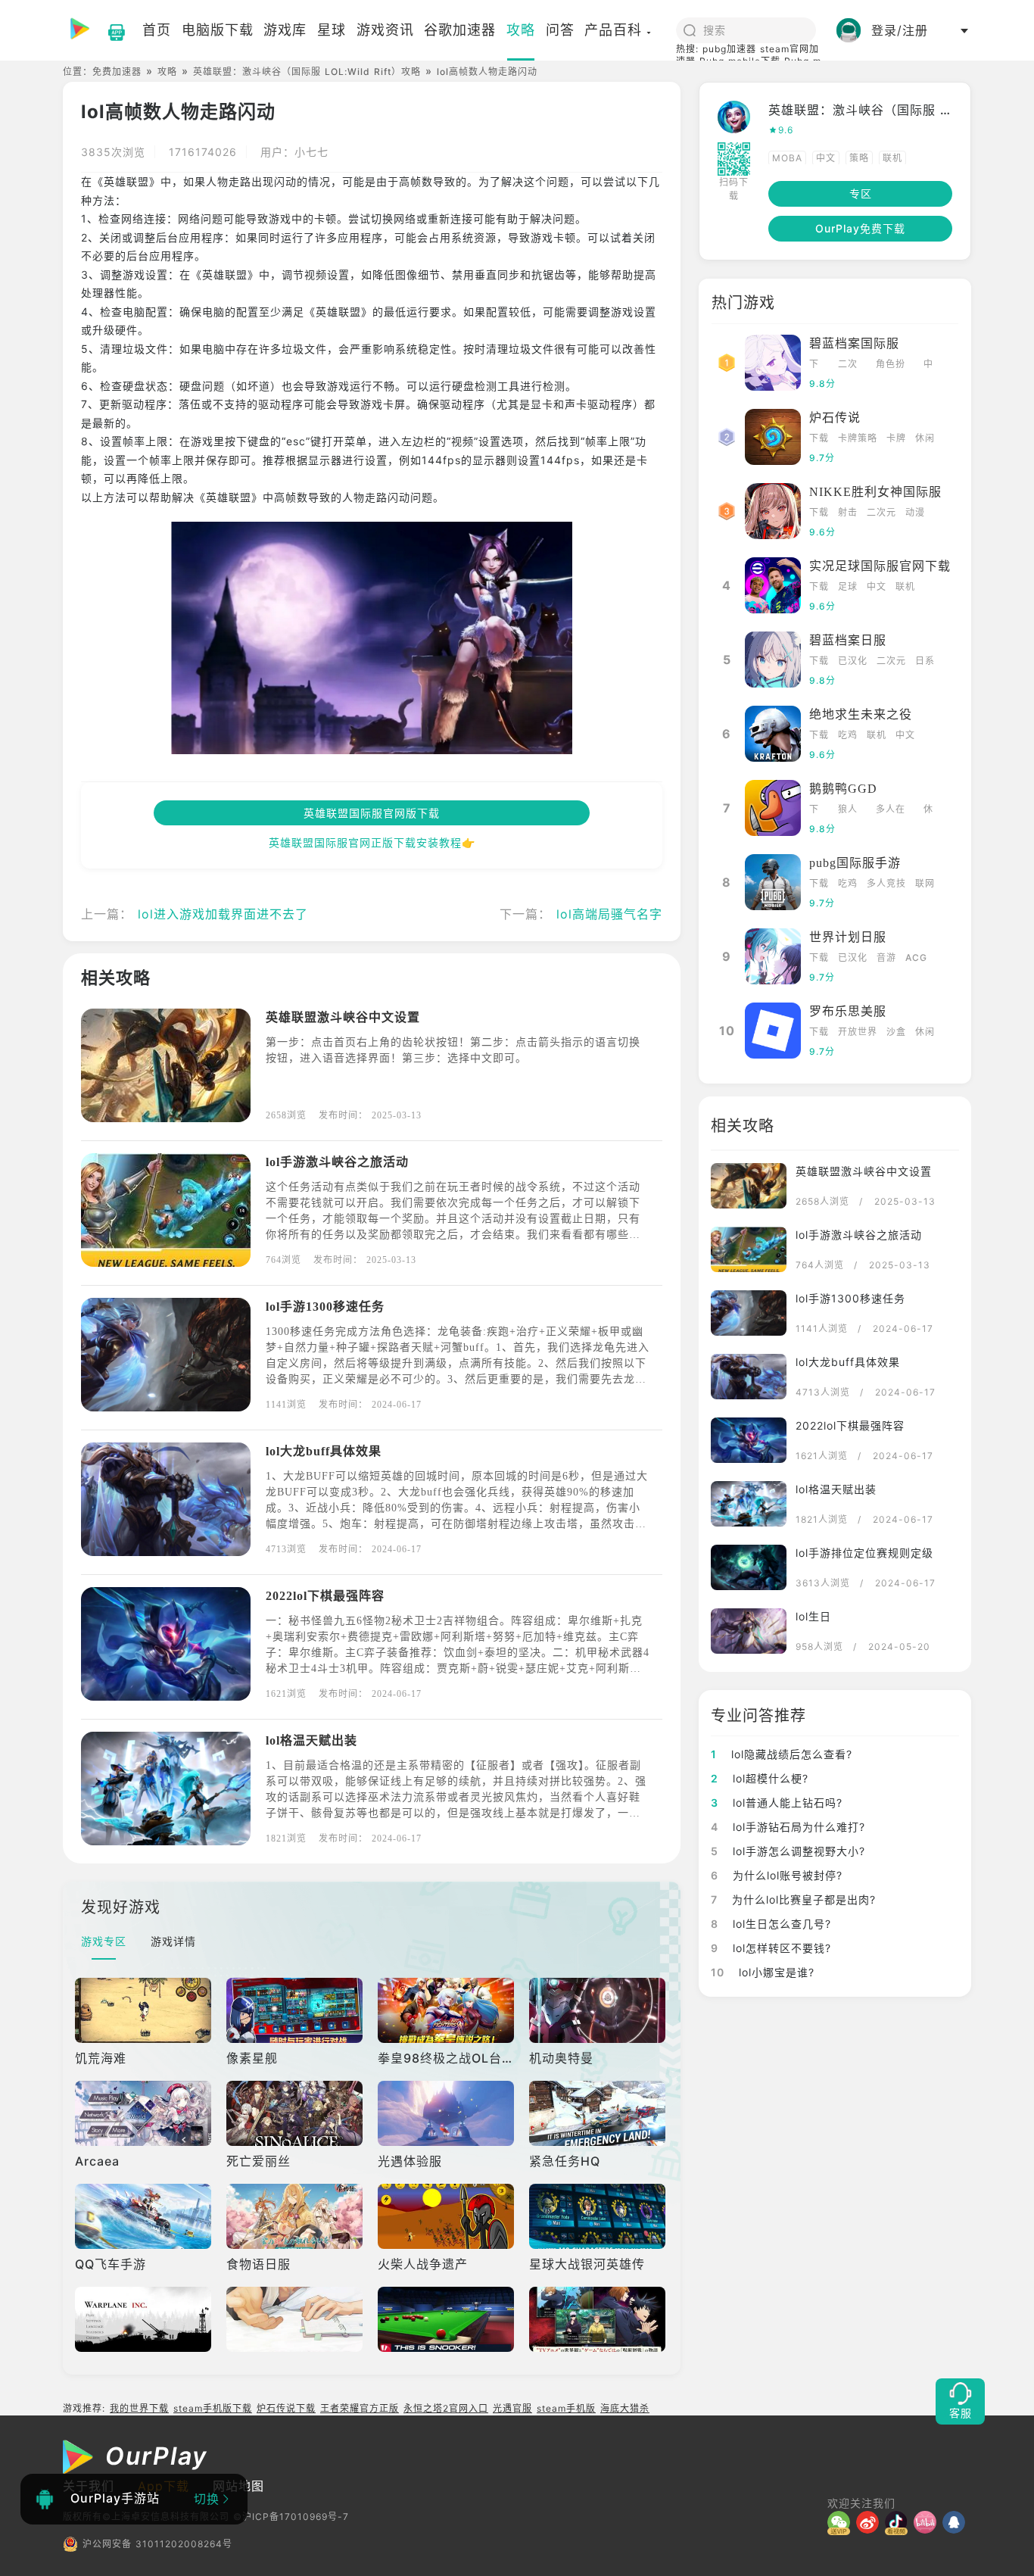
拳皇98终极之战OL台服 (446, 2058)
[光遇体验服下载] (447, 2113)
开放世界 (858, 1032)
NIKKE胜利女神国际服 (875, 492)
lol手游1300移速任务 (325, 1307)
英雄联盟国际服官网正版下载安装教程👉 (372, 842)
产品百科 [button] (613, 30)
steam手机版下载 (213, 2408)
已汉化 (853, 661)
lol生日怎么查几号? (771, 1924)
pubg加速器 (729, 49)
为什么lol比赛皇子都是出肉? (793, 1899)
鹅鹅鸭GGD (843, 789)
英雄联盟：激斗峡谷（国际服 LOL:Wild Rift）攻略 (307, 72)
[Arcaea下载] (145, 2113)
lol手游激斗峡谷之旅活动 (337, 1162)
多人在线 (891, 811)
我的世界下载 (139, 2408)
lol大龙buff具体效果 (324, 1451)
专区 (861, 193)
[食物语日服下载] (296, 2216)
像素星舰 (252, 2058)
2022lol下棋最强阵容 (325, 1596)
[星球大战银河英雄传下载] (599, 2216)
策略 (859, 158)
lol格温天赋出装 (311, 1740)
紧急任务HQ (565, 2161)
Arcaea (97, 2161)
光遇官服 (512, 2408)
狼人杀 (848, 811)
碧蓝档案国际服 (854, 343)
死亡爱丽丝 (258, 2161)
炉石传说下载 (286, 2408)
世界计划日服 (848, 937)
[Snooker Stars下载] (447, 2319)
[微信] (842, 2522)
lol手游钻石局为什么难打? (788, 1827)
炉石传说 (835, 418)
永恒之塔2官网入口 (446, 2408)
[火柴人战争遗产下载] (447, 2216)
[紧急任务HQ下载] (599, 2113)
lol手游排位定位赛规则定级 (864, 1553)
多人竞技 (886, 883)
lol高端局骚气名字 (609, 914)
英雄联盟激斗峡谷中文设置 (343, 1017)
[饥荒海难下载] (145, 2010)
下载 (814, 365)
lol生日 (813, 1616)
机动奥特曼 (561, 2058)
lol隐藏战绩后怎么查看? (782, 1754)
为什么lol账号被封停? (777, 1875)
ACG (916, 957)
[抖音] (899, 2522)
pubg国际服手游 (855, 863)
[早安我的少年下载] (296, 2319)
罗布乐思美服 (848, 1011)
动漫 (915, 512)
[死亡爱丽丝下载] (296, 2113)
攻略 (167, 72)
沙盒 (896, 1032)
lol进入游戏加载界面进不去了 (223, 914)
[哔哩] (928, 2522)
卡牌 (896, 438)
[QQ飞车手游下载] (145, 2216)
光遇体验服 (410, 2161)
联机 (892, 158)
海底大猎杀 (625, 2408)
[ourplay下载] (109, 30)
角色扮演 (891, 365)
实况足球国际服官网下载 (880, 566)
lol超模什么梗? (760, 1778)
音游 (886, 957)
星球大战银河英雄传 (587, 2264)
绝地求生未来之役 (861, 714)
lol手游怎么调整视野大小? (788, 1851)
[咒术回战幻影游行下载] (599, 2319)
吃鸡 (848, 735)
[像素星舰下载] (296, 2010)
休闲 (925, 438)
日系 (925, 661)
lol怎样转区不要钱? (771, 1948)
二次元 (848, 365)
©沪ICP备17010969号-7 (291, 2517)
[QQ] (957, 2522)
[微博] (870, 2522)
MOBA (787, 158)
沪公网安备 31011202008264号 (157, 2544)
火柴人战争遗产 (423, 2264)
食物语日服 (258, 2264)
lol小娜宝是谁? (763, 1972)
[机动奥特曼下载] (599, 2010)
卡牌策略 (858, 438)
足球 (848, 586)
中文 (826, 158)
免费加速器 (117, 72)
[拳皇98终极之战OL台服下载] (447, 2010)
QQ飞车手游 (111, 2264)
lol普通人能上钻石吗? (777, 1803)
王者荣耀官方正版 (360, 2408)
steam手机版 (566, 2408)
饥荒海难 (101, 2058)
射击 (848, 512)
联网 (925, 883)
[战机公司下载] (145, 2319)
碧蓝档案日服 (848, 640)
